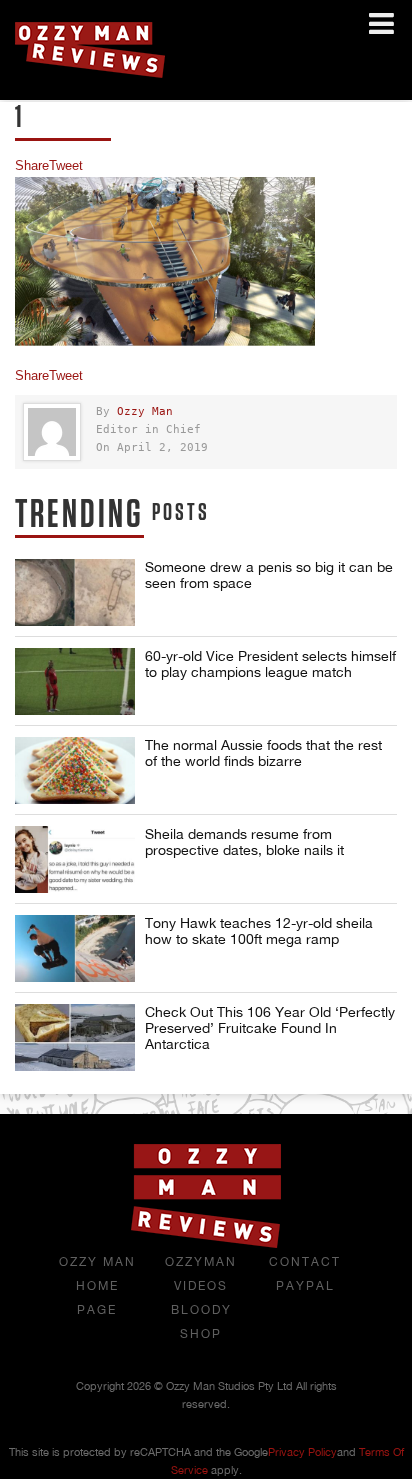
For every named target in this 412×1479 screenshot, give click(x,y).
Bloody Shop (201, 1322)
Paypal (305, 1286)
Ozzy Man (145, 411)
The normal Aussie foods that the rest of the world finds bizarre (263, 753)
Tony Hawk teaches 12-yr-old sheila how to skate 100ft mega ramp (259, 931)
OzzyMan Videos (201, 1274)
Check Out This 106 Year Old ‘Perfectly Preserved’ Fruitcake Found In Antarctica (270, 1028)
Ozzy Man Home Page (97, 1286)
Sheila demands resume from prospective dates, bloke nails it (244, 842)
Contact (305, 1262)
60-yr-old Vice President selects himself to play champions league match (270, 664)
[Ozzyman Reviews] (206, 1244)
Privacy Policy (302, 1452)
